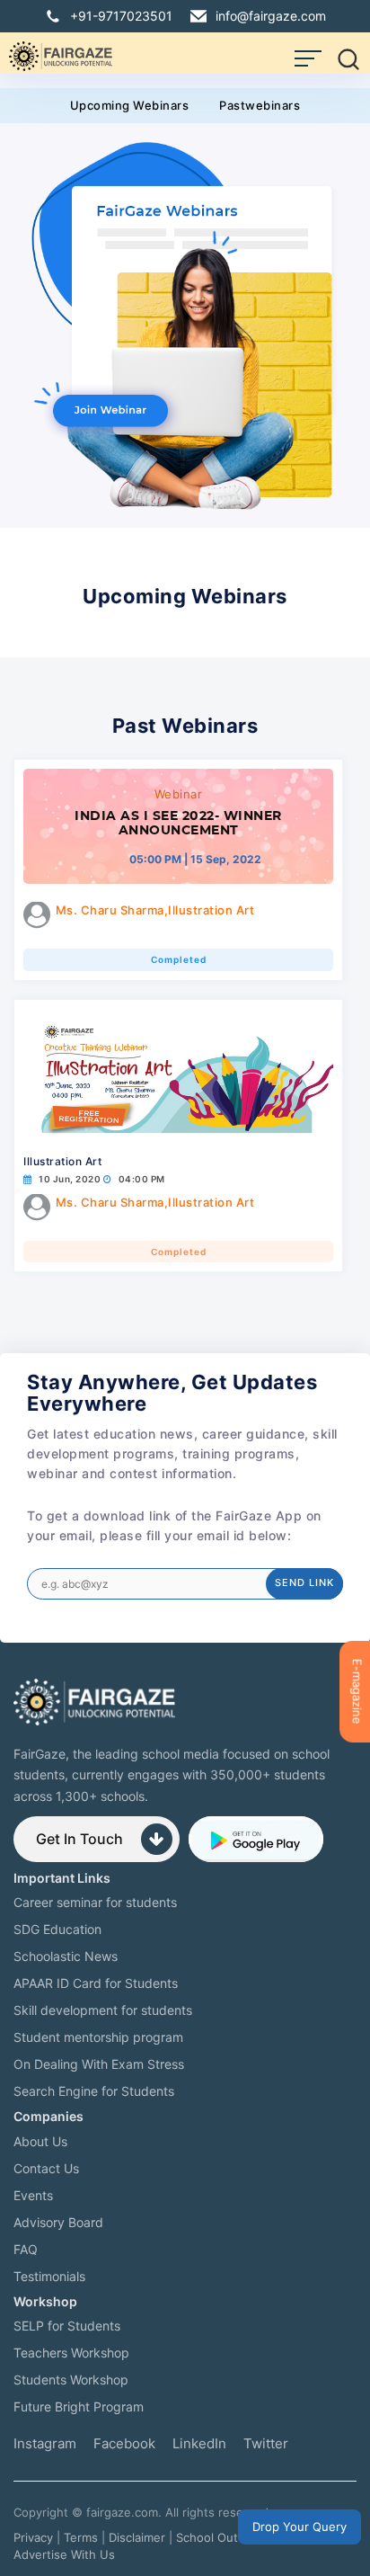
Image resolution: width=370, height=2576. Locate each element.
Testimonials (49, 2276)
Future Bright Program (79, 2407)
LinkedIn (199, 2443)
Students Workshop (71, 2380)
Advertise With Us (64, 2554)
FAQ (26, 2249)
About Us (40, 2141)
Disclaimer (137, 2537)
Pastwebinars (260, 105)
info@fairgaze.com (271, 16)
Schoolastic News (66, 1956)
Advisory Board (58, 2222)
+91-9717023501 (121, 16)
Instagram (45, 2443)
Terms (81, 2537)
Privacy (33, 2537)
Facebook (124, 2443)
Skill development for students (103, 2010)
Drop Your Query (300, 2527)
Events (33, 2195)
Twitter (266, 2443)
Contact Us (46, 2168)
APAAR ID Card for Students (96, 1983)
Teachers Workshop (71, 2353)
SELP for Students (67, 2326)
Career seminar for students (95, 1902)
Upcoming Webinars (130, 105)
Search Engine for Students (94, 2091)
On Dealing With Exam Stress (99, 2064)
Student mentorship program (98, 2037)
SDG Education (57, 1929)
